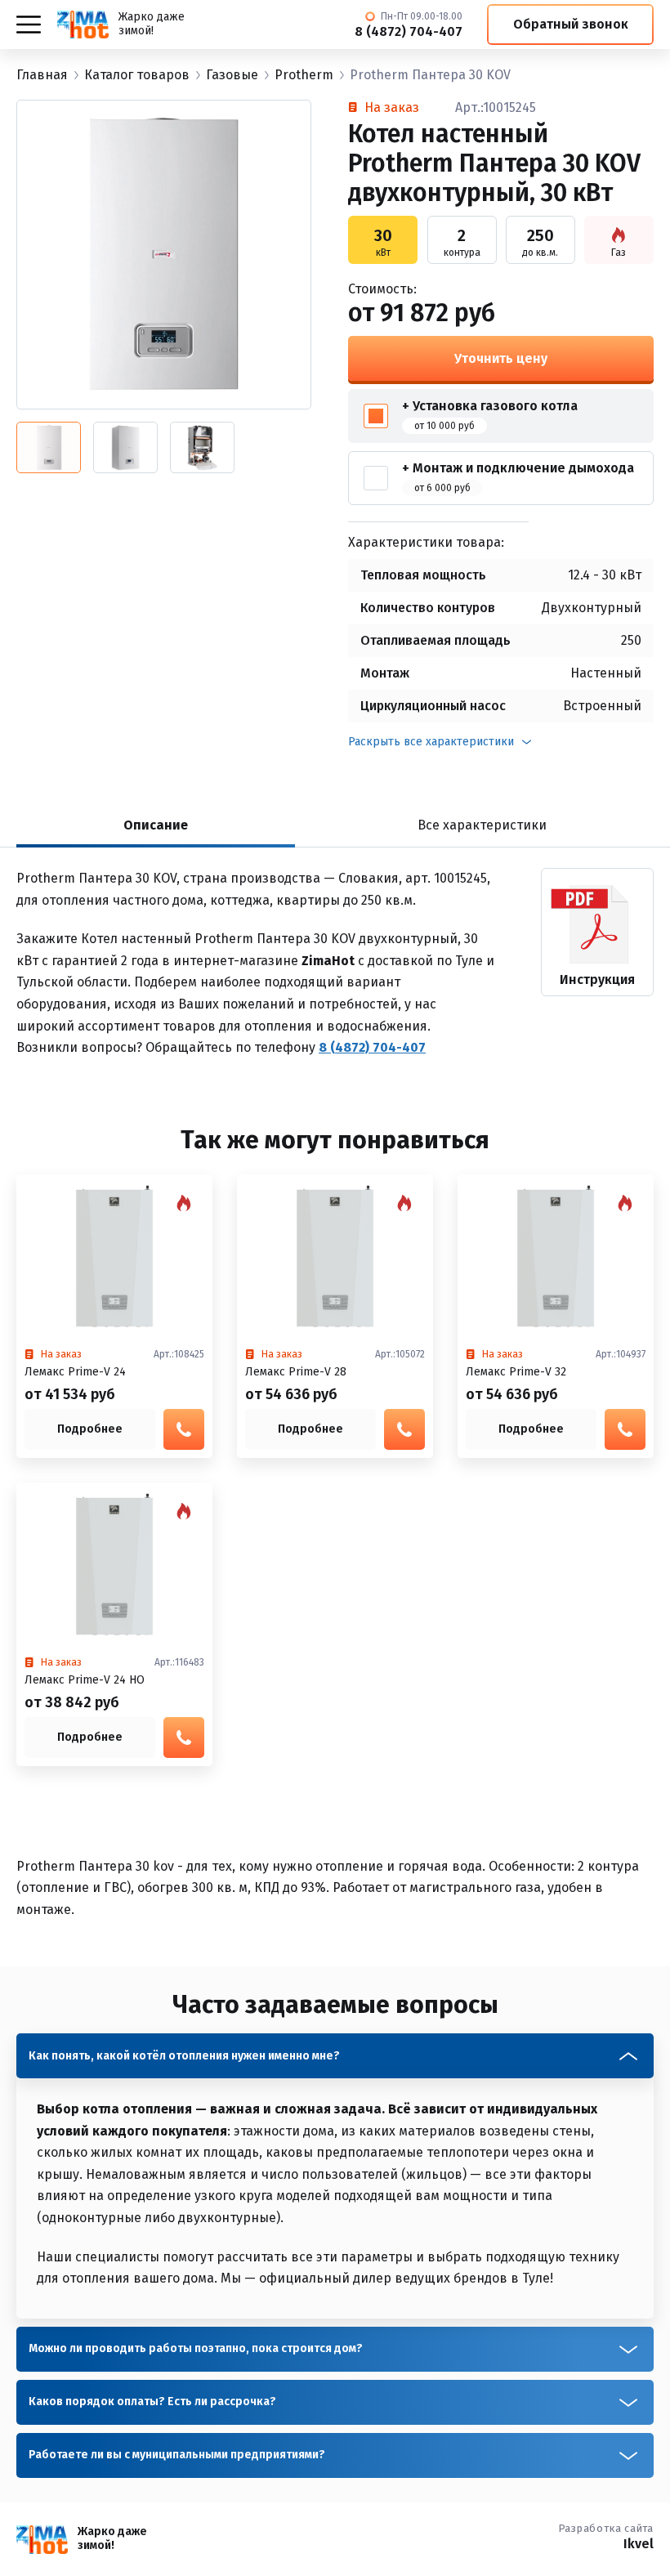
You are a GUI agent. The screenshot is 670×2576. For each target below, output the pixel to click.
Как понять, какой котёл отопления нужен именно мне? (184, 2056)
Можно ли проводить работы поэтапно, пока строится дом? (196, 2348)
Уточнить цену (501, 358)
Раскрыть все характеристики (431, 742)
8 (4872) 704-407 (409, 32)
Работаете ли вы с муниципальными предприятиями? (177, 2455)
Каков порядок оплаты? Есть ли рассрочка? (152, 2402)
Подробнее (90, 1429)
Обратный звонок (571, 24)
